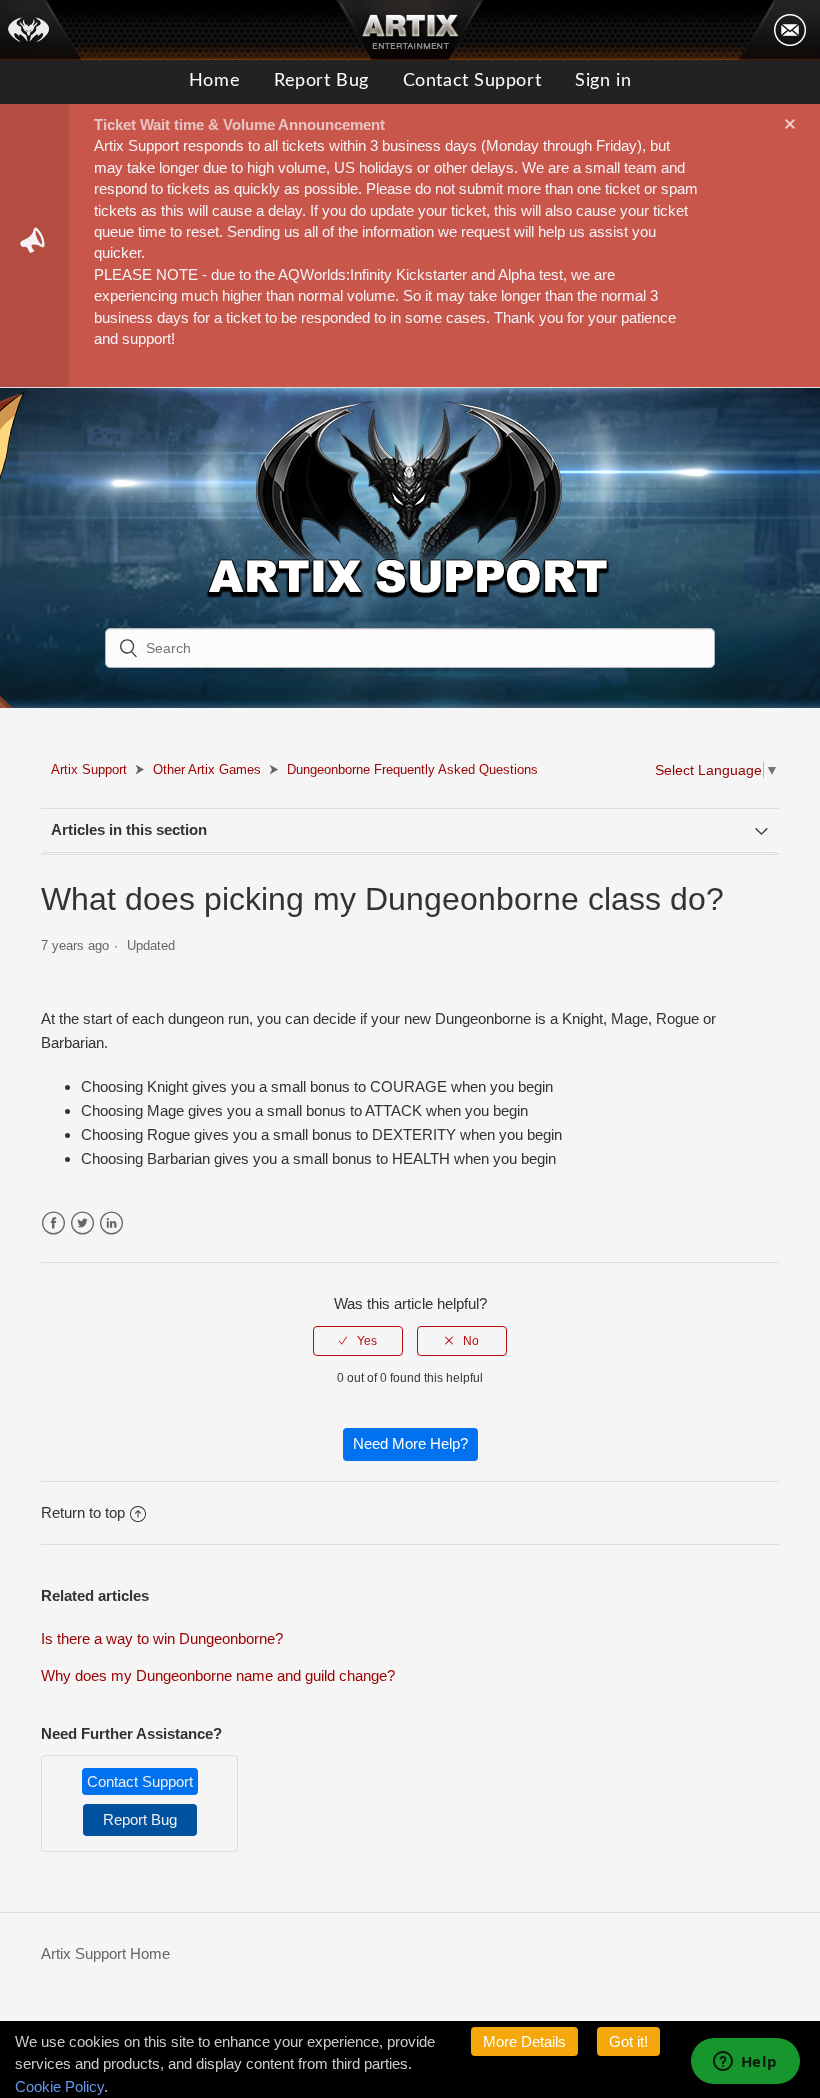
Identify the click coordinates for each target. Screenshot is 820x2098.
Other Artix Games (207, 769)
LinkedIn (111, 1223)
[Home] (41, 30)
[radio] (358, 1341)
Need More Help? (410, 1443)
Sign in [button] (603, 81)
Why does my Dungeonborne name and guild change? (218, 1675)
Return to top (83, 1512)
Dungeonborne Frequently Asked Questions (412, 769)
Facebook (53, 1223)
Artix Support (89, 769)
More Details (524, 2041)
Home (214, 81)
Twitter (82, 1223)
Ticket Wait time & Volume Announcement (239, 124)
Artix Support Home (105, 1953)
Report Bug (321, 81)
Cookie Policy (59, 2086)
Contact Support (472, 81)
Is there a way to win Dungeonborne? (162, 1638)
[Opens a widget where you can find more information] (745, 2063)
